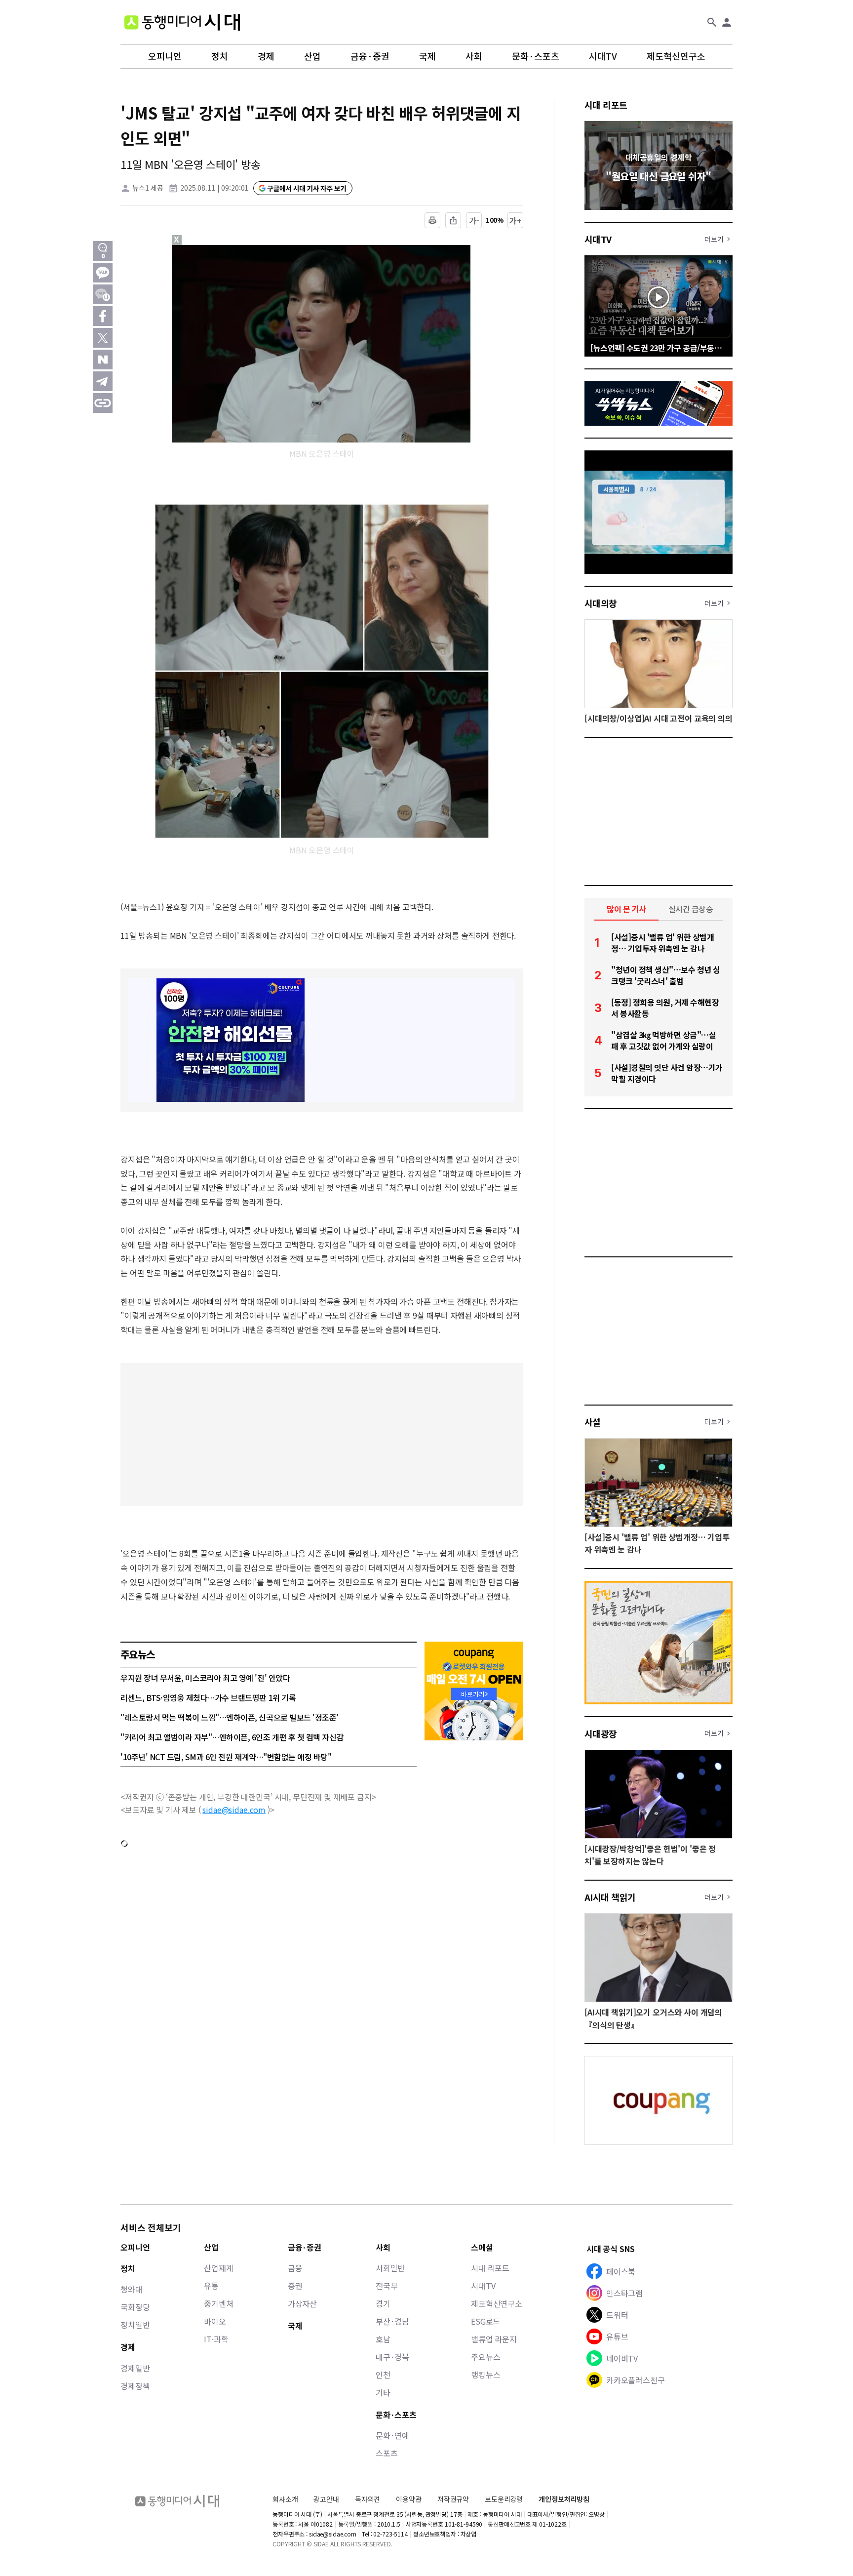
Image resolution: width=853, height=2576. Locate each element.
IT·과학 (216, 2339)
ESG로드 (485, 2321)
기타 (383, 2392)
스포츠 (387, 2453)
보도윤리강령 (504, 2499)
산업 (312, 56)
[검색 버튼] (712, 22)
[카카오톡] (103, 273)
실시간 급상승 (691, 909)
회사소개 (285, 2499)
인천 (383, 2375)
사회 (474, 56)
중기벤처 (218, 2303)
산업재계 (218, 2268)
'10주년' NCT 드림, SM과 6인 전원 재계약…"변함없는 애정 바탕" (226, 1757)
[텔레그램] (103, 381)
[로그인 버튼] (727, 22)
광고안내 (326, 2499)
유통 (211, 2286)
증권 (295, 2286)
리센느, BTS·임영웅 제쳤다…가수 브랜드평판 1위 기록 (208, 1697)
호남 (383, 2339)
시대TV (603, 56)
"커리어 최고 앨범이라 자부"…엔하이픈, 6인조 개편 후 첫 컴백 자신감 (232, 1737)
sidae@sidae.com (234, 1810)
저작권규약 (453, 2499)
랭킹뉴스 (485, 2375)
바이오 (215, 2321)
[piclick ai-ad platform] (228, 249)
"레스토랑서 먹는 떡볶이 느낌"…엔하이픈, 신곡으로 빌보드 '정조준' (230, 1717)
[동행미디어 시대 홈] (182, 22)
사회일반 (390, 2268)
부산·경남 (392, 2321)
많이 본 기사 (626, 909)
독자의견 (368, 2499)
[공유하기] (453, 220)
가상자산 (302, 2303)
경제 (266, 56)
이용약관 (408, 2499)
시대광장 (601, 1733)
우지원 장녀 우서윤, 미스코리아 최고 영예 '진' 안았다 (205, 1678)
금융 (295, 2268)
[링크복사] (103, 403)
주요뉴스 (485, 2357)
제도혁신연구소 (676, 56)
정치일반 (135, 2325)
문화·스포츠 (536, 56)
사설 (593, 1422)
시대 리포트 (606, 105)
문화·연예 (392, 2435)
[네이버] (103, 360)
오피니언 (165, 56)
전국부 (387, 2286)
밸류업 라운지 (494, 2339)
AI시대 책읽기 (610, 1897)
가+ (516, 220)
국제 (427, 56)
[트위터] (103, 338)
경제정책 (135, 2386)
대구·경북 (392, 2357)
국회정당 (135, 2307)
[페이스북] (103, 316)
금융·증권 (370, 56)
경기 (383, 2303)
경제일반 (135, 2368)
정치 (220, 56)
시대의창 (601, 603)
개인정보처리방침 (564, 2499)
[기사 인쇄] (432, 220)
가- (474, 220)
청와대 (132, 2289)
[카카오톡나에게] (103, 294)
